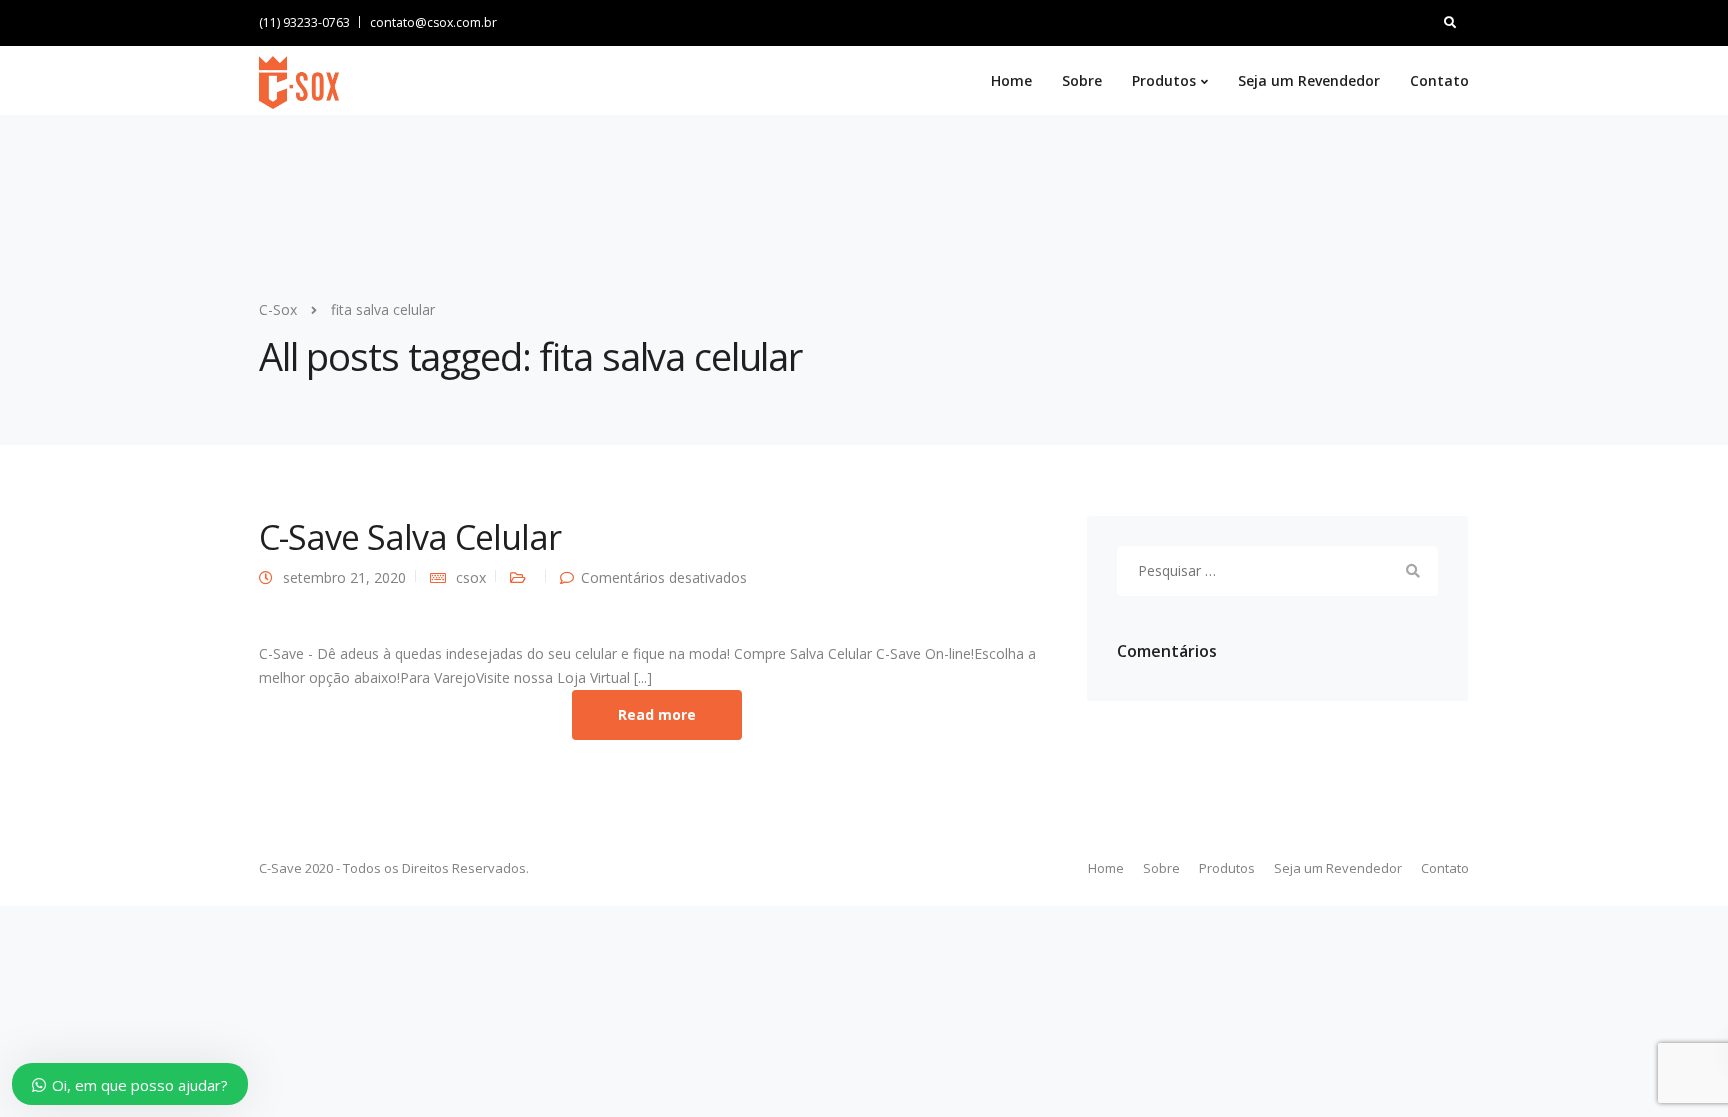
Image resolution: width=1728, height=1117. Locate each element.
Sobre (1082, 80)
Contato (1439, 80)
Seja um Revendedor (1309, 80)
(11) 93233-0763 (304, 22)
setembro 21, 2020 (344, 577)
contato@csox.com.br (433, 22)
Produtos (1164, 80)
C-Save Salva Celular (410, 537)
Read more (657, 714)
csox (471, 577)
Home (1011, 80)
